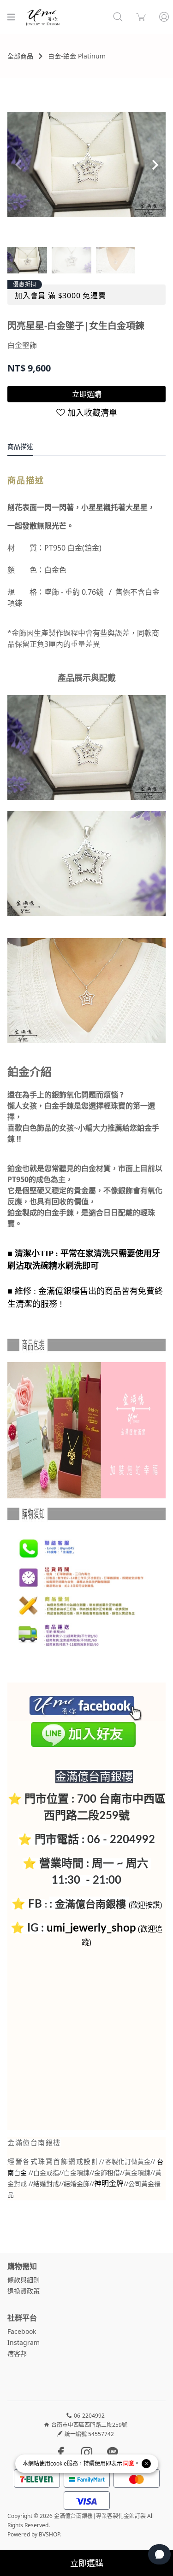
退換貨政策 (24, 2291)
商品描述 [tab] (20, 446)
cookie (59, 2463)
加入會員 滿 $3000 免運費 (60, 296)
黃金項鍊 (137, 2173)
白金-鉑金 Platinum (77, 56)
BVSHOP (49, 2534)
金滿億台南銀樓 (90, 1903)
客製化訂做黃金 (128, 2162)
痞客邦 (17, 2353)
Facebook (22, 2331)
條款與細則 (24, 2280)
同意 (129, 2463)
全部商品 (20, 56)
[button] (155, 165)
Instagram (24, 2342)
